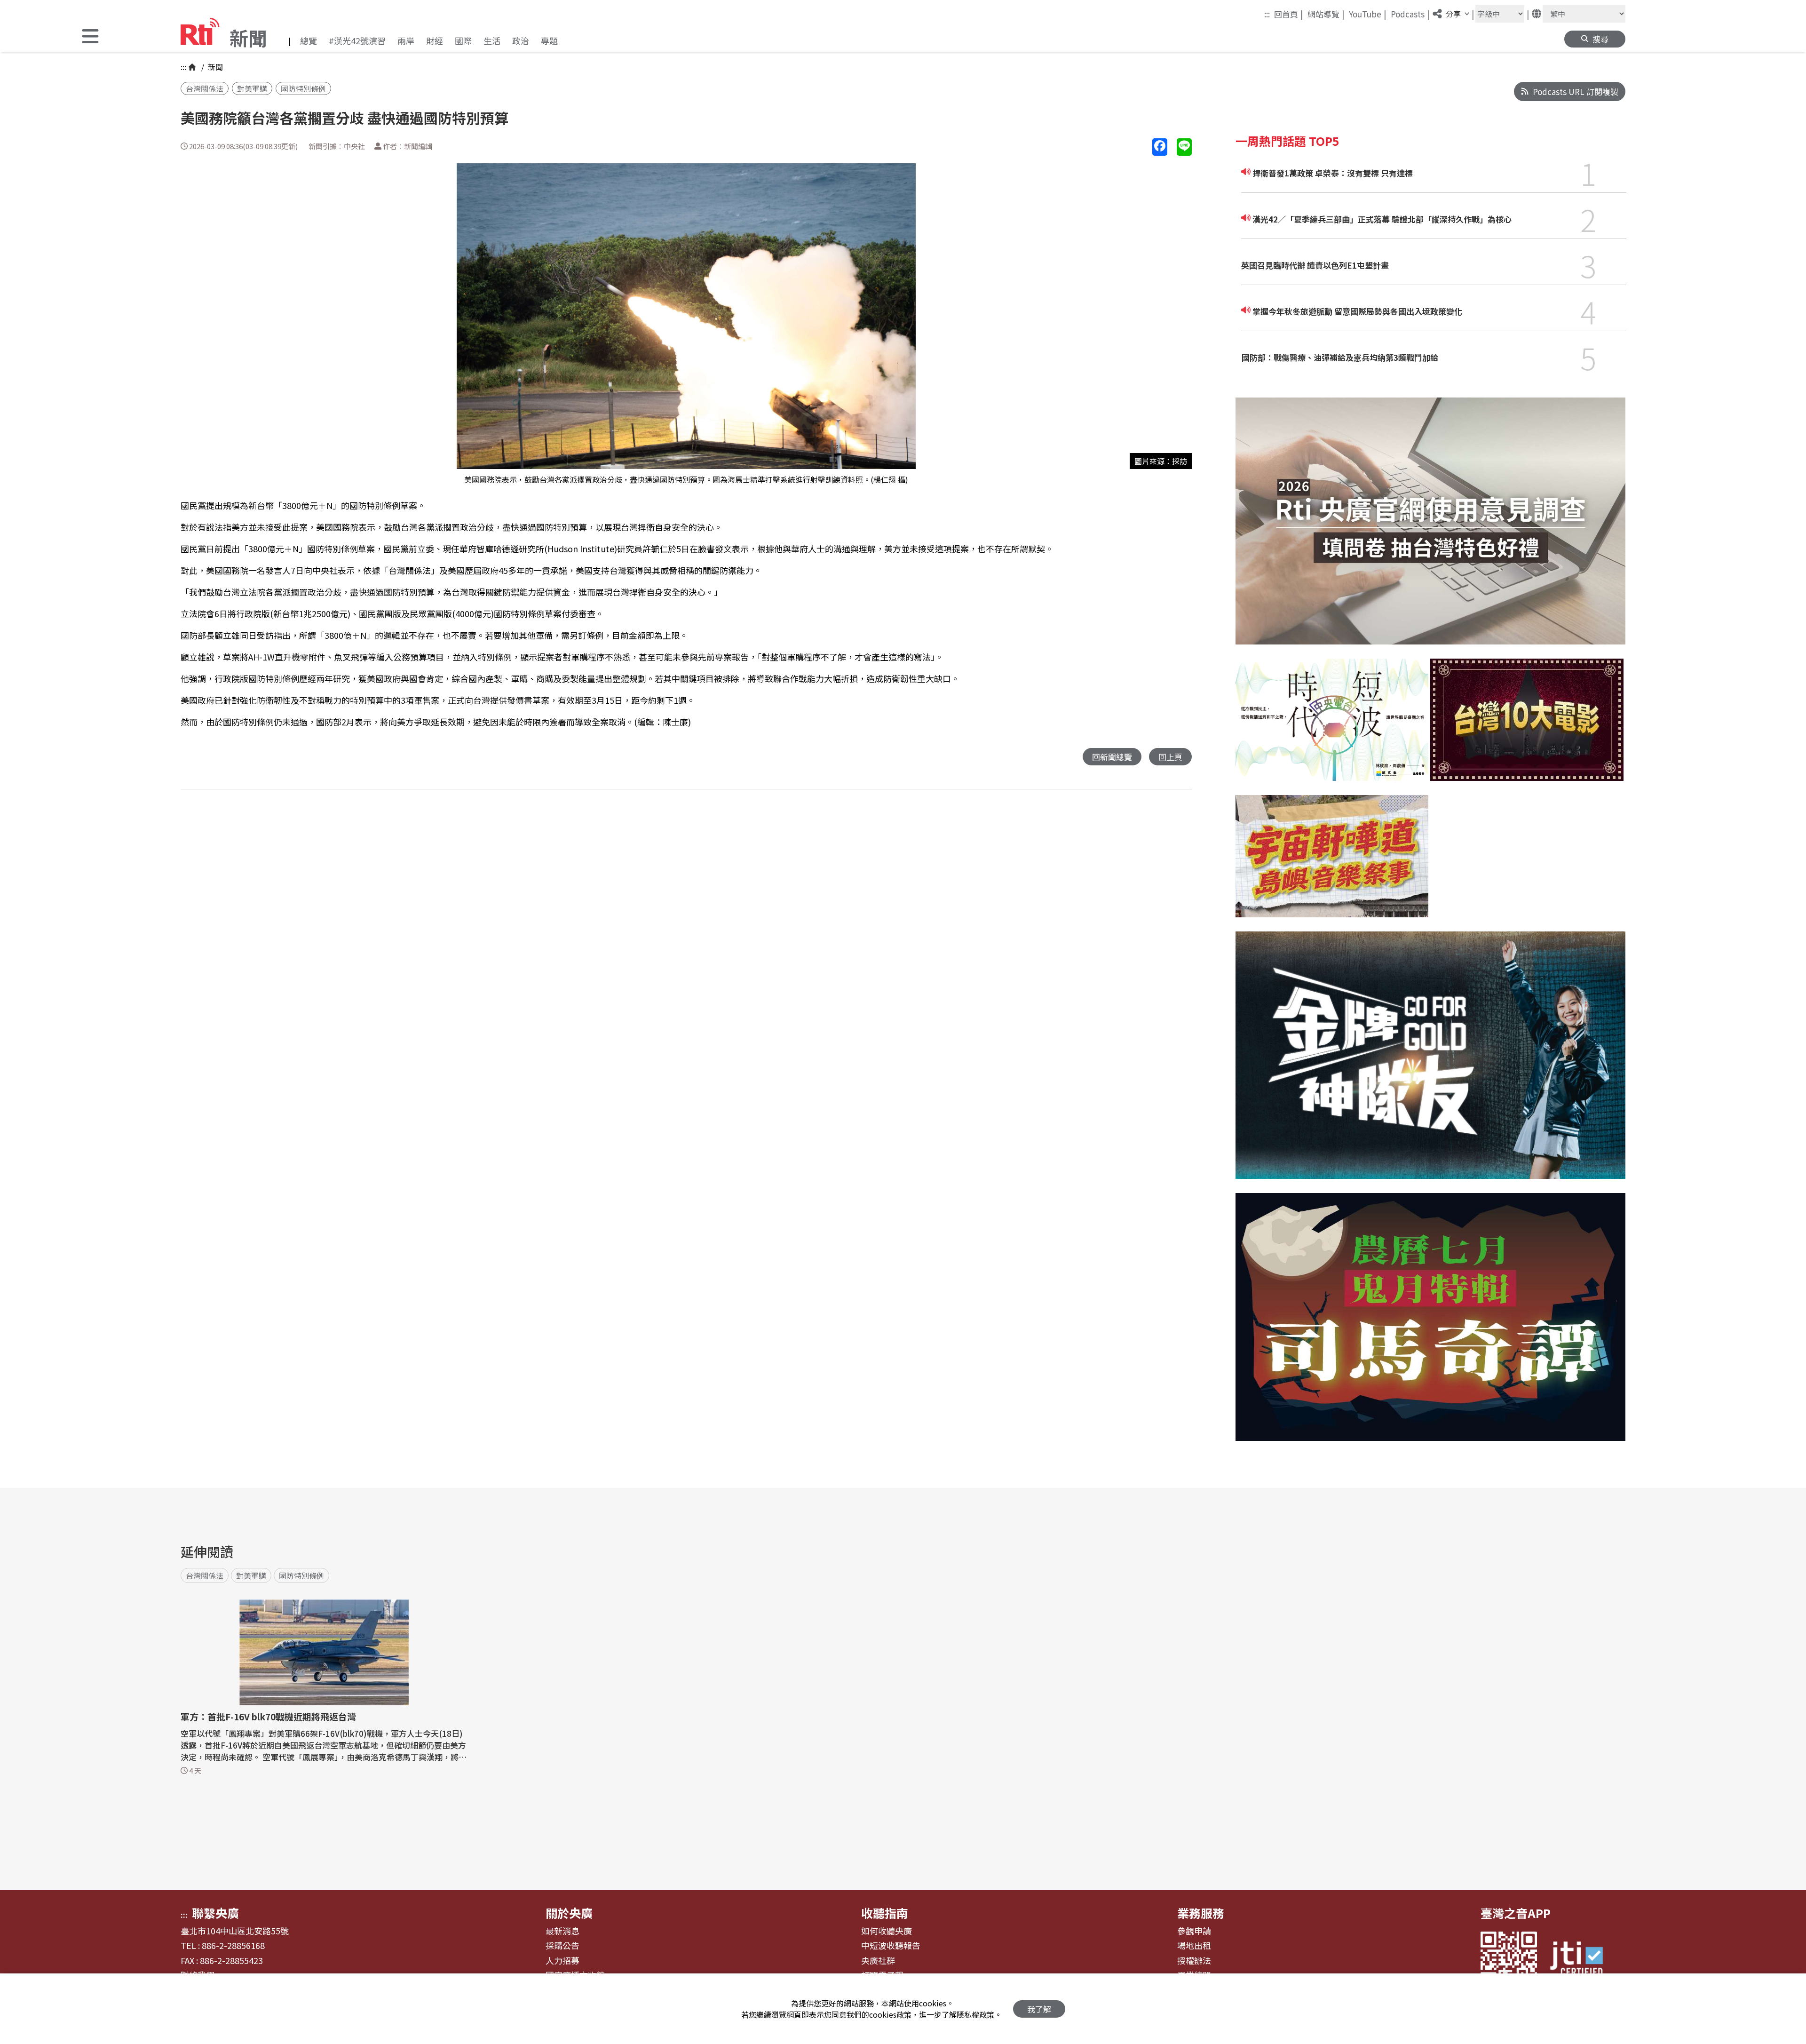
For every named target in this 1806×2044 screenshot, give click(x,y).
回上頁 (1170, 757)
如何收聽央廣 (887, 1931)
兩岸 (406, 40)
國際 (463, 40)
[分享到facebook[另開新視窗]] (1160, 147)
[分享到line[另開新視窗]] (1184, 147)
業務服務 (1201, 1913)
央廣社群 (878, 1961)
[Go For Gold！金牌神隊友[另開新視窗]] (1430, 1062)
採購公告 (562, 1946)
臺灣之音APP (1516, 1913)
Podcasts (1410, 14)
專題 (549, 40)
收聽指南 (885, 1913)
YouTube (1368, 14)
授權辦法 (1194, 1961)
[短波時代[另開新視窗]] (1332, 727)
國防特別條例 (303, 88)
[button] (90, 37)
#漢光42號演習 (357, 40)
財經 (435, 40)
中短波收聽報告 (891, 1946)
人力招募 (562, 1961)
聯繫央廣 (215, 1913)
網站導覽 (1326, 14)
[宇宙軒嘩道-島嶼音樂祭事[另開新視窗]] (1332, 863)
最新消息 (562, 1931)
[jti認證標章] (1582, 1960)
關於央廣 (569, 1913)
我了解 (1039, 2009)
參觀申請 (1194, 1931)
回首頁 (1289, 14)
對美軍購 (252, 88)
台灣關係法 (205, 88)
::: (1267, 14)
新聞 (214, 67)
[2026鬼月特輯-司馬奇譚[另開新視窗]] (1430, 1324)
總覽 (309, 40)
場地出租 (1194, 1946)
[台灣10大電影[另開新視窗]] (1527, 727)
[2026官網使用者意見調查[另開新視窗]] (1430, 528)
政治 (521, 40)
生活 (492, 40)
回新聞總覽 (1112, 757)
